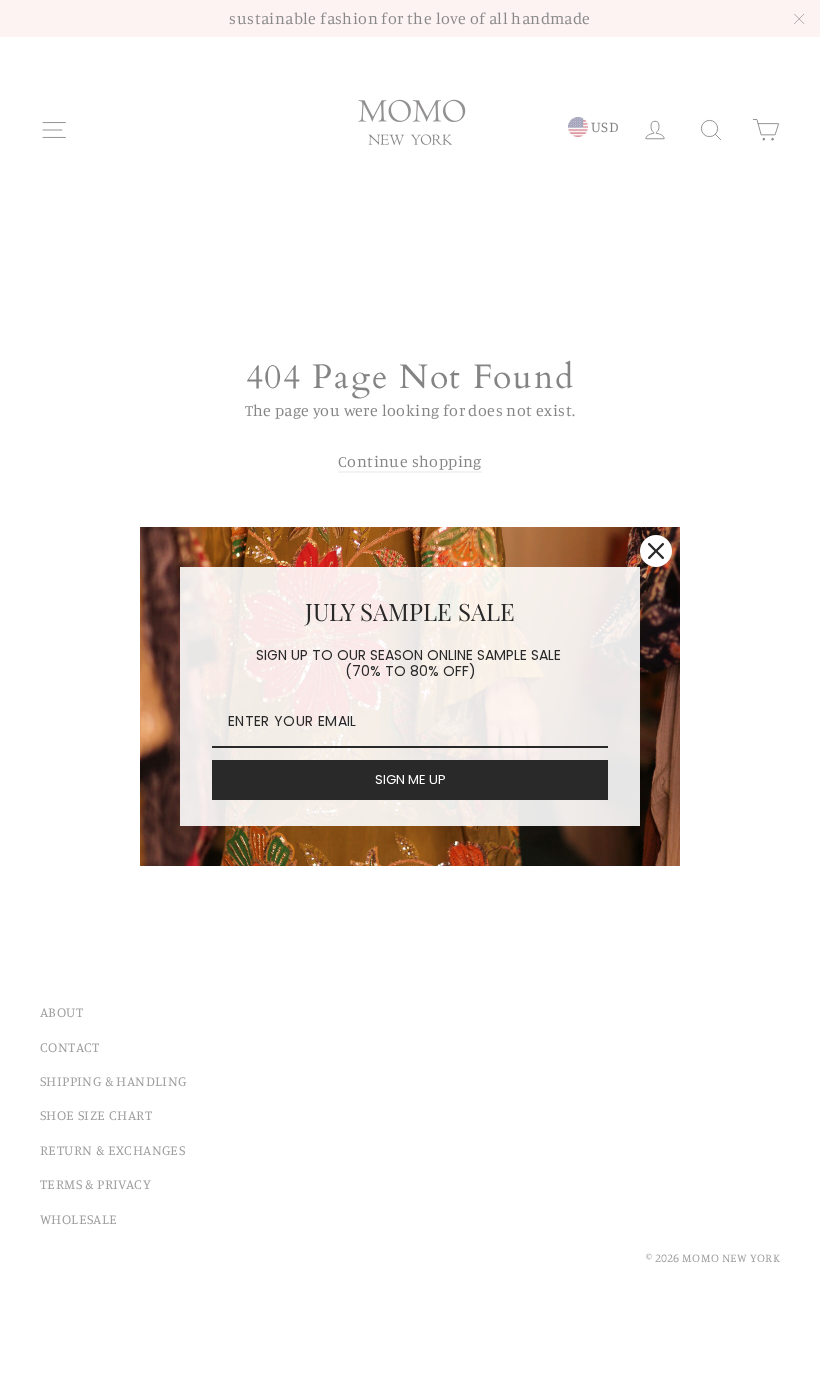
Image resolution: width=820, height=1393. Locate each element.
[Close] (656, 551)
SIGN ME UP (410, 779)
